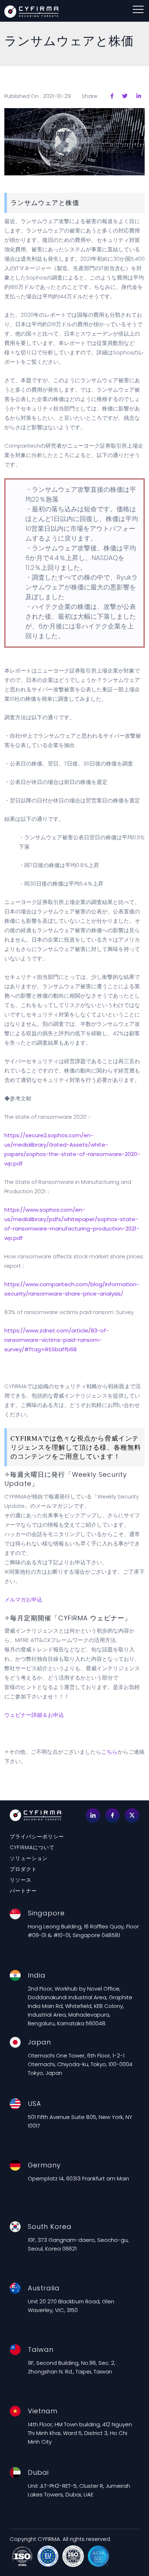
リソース (21, 1880)
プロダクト (23, 1869)
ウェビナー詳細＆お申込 (34, 1715)
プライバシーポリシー (37, 1837)
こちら (109, 1752)
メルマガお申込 (23, 1600)
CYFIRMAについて (32, 1847)
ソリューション (29, 1858)
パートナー (23, 1891)
